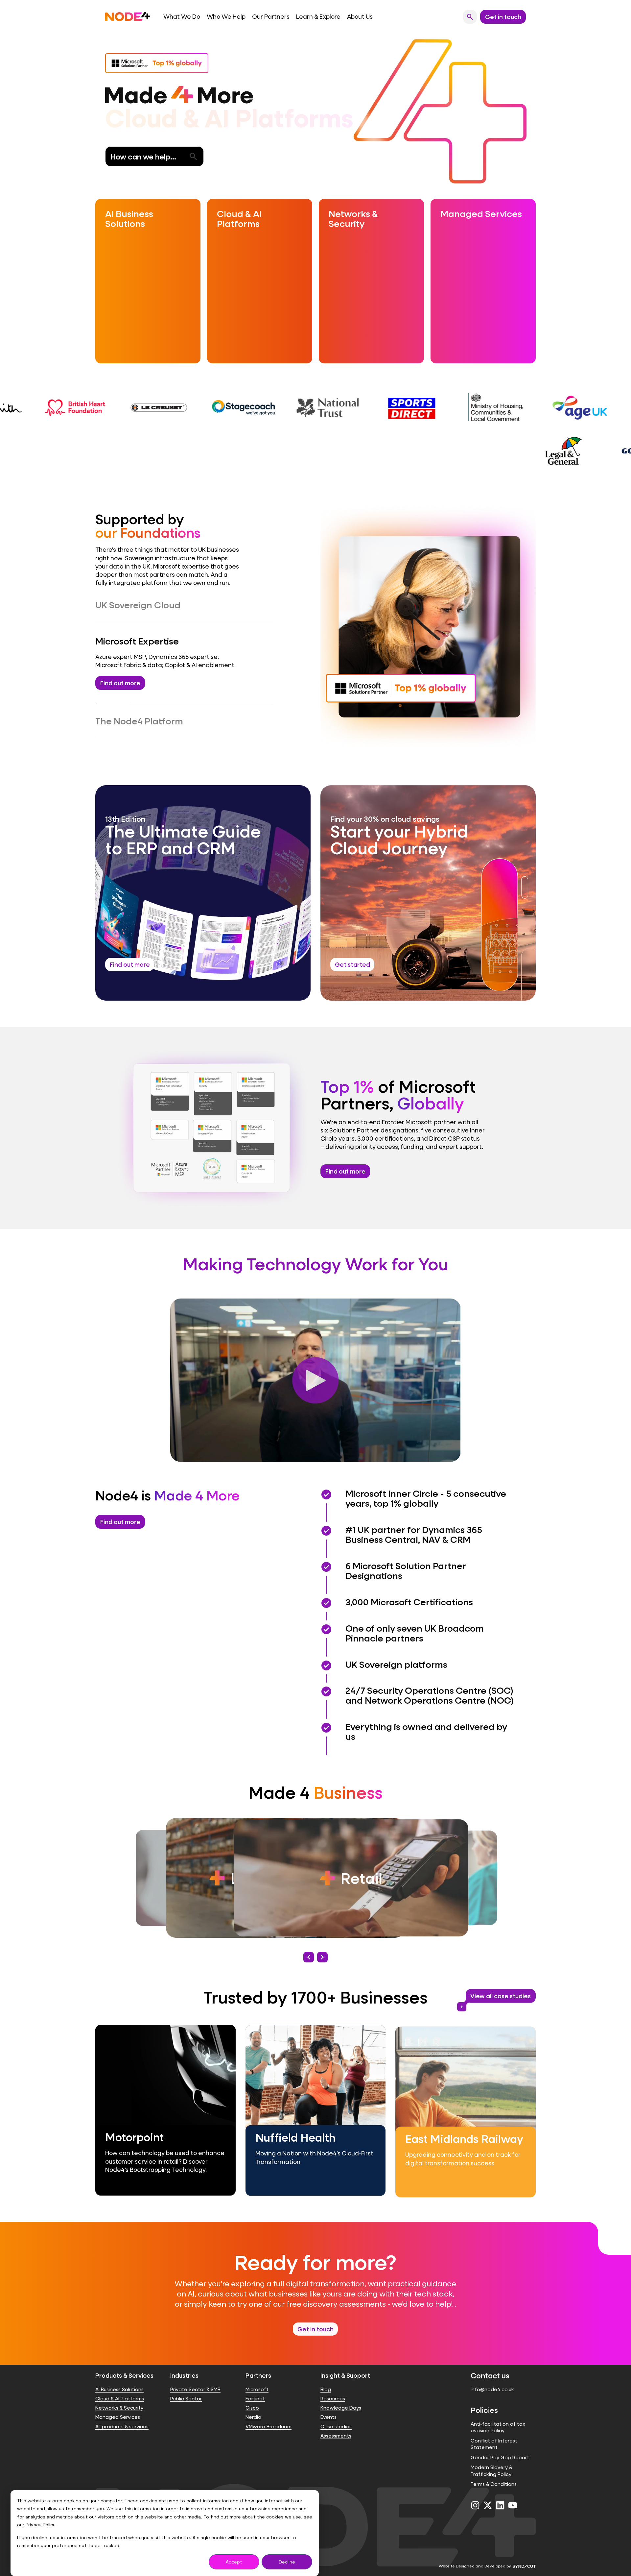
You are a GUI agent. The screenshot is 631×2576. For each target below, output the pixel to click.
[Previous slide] (309, 1945)
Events (328, 2405)
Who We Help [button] (226, 17)
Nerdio (253, 2405)
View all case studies (498, 1985)
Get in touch (315, 2317)
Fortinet (255, 2386)
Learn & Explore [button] (318, 17)
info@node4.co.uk (492, 2377)
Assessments (336, 2424)
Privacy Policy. (41, 2525)
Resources (333, 2386)
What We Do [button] (182, 17)
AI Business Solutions (119, 2377)
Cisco (252, 2396)
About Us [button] (360, 17)
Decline (287, 2562)
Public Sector (186, 2386)
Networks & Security (119, 2396)
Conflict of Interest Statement (494, 2432)
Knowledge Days (341, 2396)
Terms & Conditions (494, 2472)
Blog (326, 2377)
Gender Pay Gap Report (500, 2445)
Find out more (345, 1159)
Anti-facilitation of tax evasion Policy (498, 2415)
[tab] (184, 605)
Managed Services (118, 2405)
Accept (234, 2562)
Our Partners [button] (271, 17)
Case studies (336, 2414)
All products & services (122, 2414)
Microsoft (257, 2377)
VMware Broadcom (269, 2414)
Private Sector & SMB (195, 2377)
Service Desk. (229, 710)
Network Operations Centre (162, 710)
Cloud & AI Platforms (120, 2386)
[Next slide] (322, 1945)
